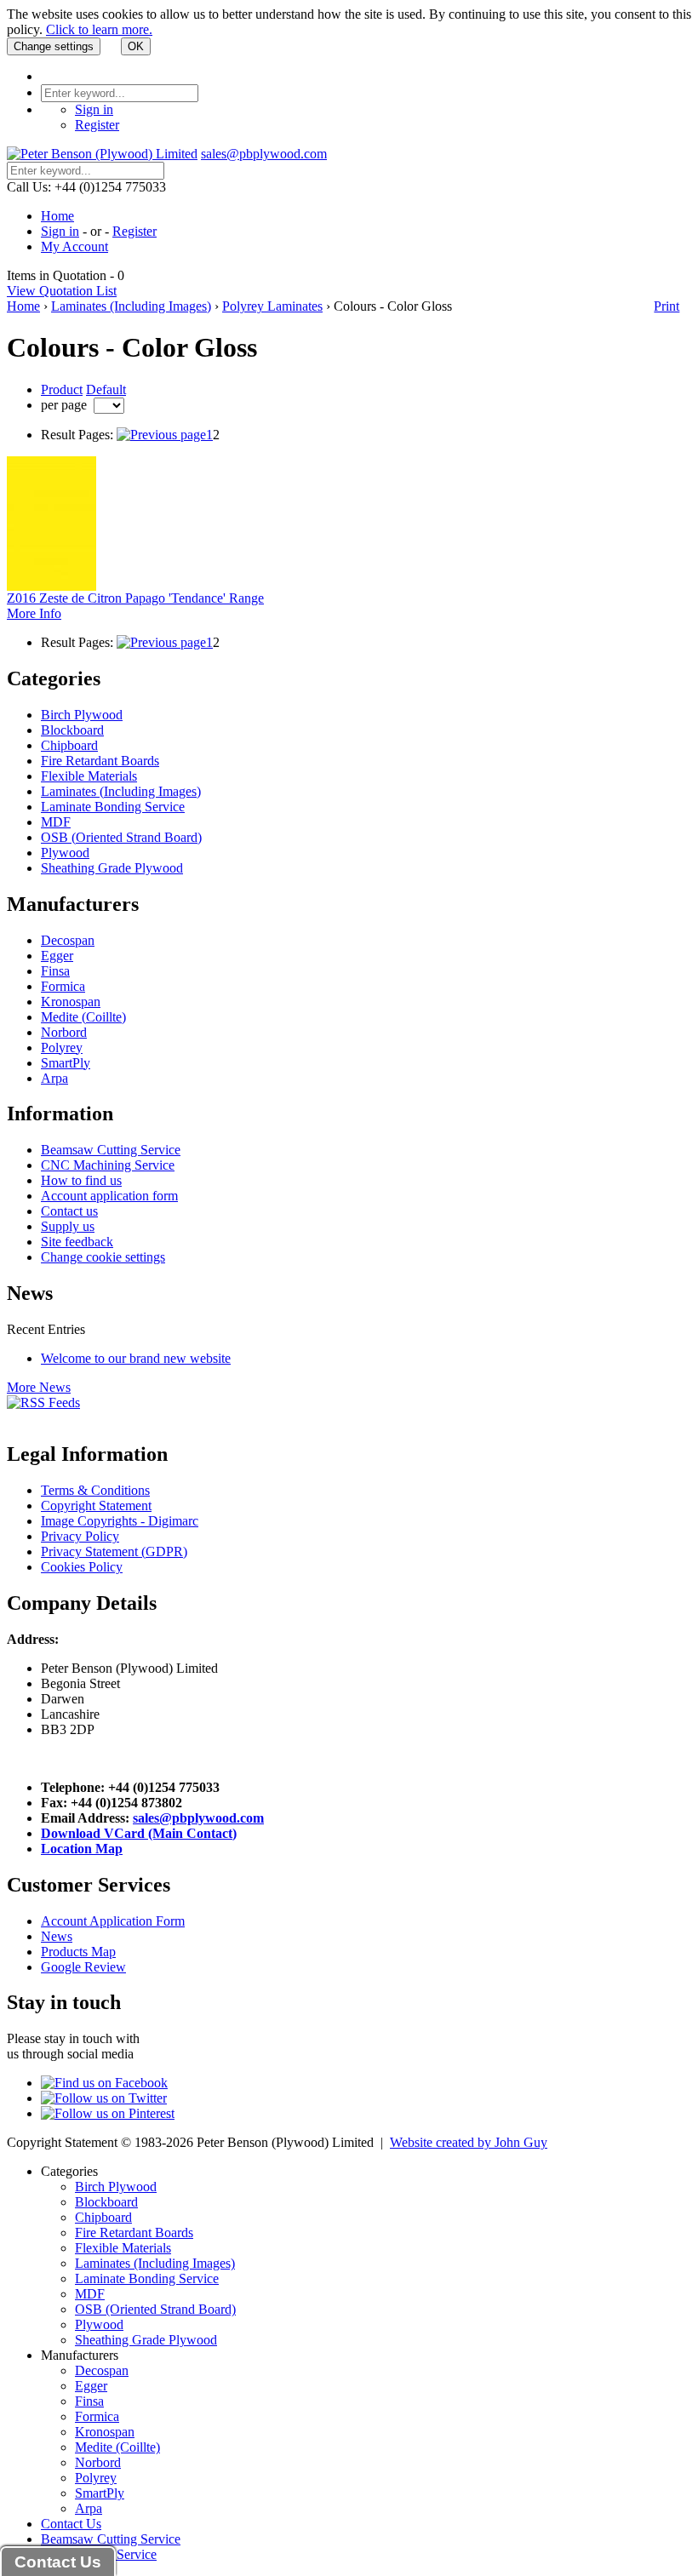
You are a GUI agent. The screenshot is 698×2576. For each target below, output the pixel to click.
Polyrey (62, 1048)
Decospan (68, 940)
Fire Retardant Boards (100, 761)
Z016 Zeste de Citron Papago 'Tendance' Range (135, 598)
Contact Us (71, 2524)
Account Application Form (113, 1921)
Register (97, 125)
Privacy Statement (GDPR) (114, 1551)
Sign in (94, 109)
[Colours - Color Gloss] (161, 435)
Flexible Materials (89, 776)
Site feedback (77, 1242)
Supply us (68, 1226)
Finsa (55, 971)
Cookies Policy (82, 1567)
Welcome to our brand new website (136, 1358)
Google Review (83, 1967)
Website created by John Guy (469, 2142)
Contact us (69, 1211)
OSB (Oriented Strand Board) (121, 837)
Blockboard (72, 730)
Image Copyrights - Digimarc (120, 1521)
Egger (57, 956)
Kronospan (71, 1002)
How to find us (81, 1180)
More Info (34, 613)
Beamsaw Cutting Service (111, 1150)
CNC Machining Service (108, 1165)
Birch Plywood (82, 715)
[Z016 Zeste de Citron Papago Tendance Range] (51, 586)
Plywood (65, 853)
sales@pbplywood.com (264, 154)
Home (57, 216)
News (57, 1936)
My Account (74, 246)
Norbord (64, 1032)
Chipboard (69, 745)
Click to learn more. (99, 29)
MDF (56, 822)
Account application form (109, 1196)
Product (62, 389)
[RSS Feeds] (43, 1402)
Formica (63, 986)
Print (667, 306)
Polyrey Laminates (272, 306)
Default (106, 389)
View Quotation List (62, 291)
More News (39, 1387)
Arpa (54, 1078)
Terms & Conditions (95, 1490)
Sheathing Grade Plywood (112, 868)
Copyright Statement (96, 1506)
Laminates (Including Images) (131, 306)
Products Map (78, 1952)
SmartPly (66, 1063)
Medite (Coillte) (83, 1017)
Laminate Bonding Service (113, 807)
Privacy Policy (80, 1536)
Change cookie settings (103, 1257)
